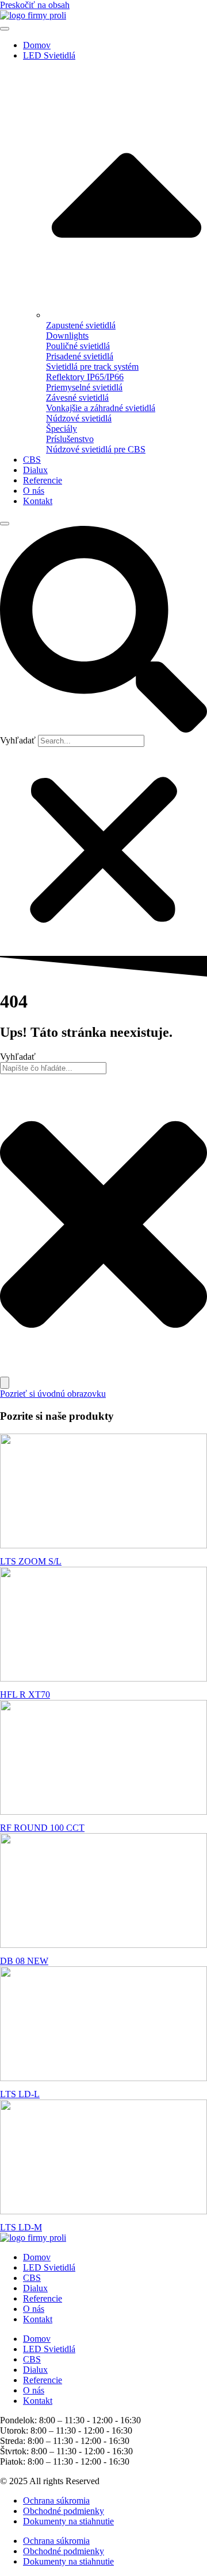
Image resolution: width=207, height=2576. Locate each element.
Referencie (43, 480)
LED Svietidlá (49, 55)
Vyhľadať (18, 740)
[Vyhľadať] (5, 1383)
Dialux (35, 470)
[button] (103, 630)
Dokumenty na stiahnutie (68, 2521)
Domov (37, 45)
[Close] (5, 524)
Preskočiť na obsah (35, 5)
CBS (32, 460)
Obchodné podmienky (64, 2511)
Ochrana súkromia (56, 2501)
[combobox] (53, 1068)
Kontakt (38, 501)
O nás (34, 491)
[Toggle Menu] (5, 29)
